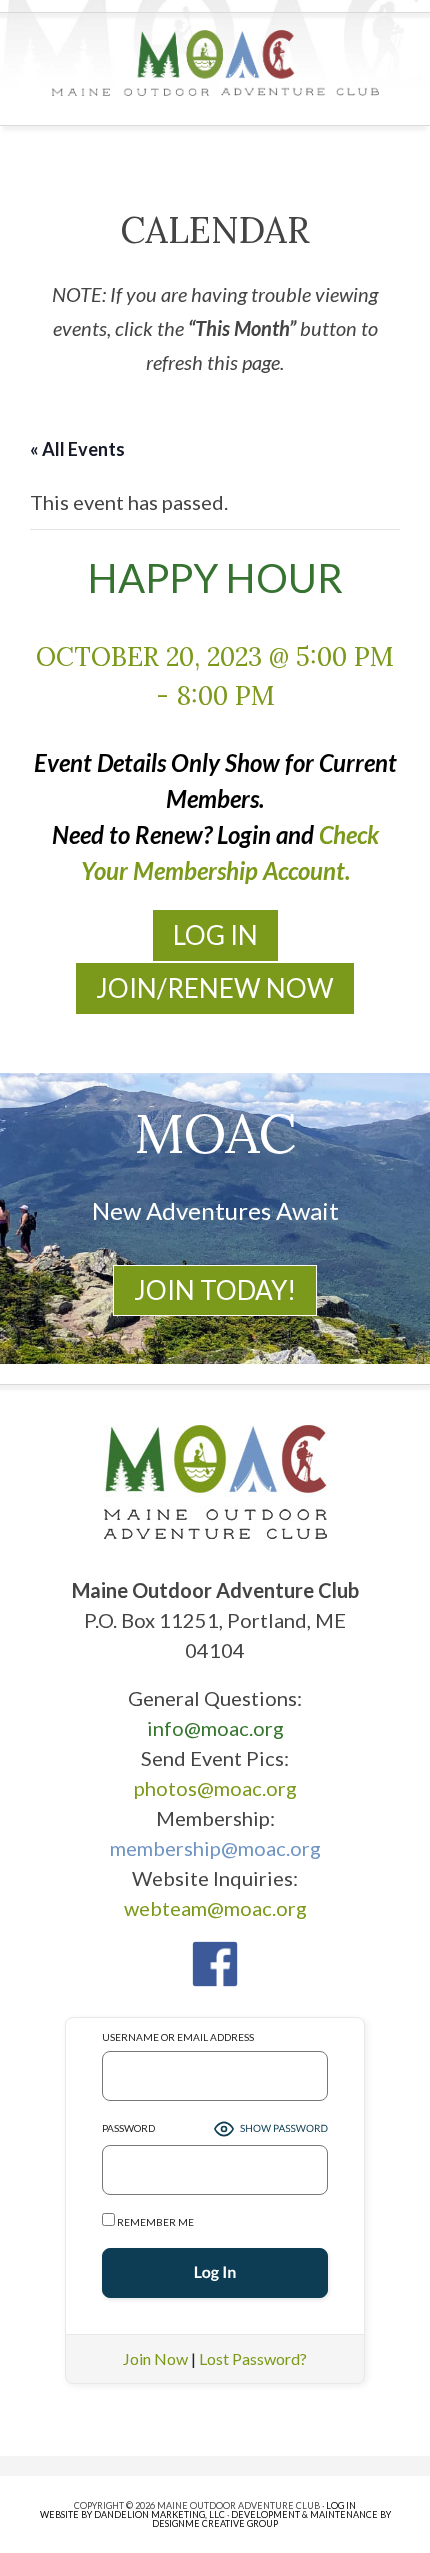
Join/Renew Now (215, 988)
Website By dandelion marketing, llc (132, 2514)
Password (128, 2128)
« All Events (77, 449)
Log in (341, 2505)
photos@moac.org (215, 1788)
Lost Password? (253, 2358)
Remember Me (154, 2222)
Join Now (155, 2358)
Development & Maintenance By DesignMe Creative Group (271, 2519)
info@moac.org (215, 1728)
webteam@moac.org (215, 1908)
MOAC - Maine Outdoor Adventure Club (215, 63)
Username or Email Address (178, 2037)
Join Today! (215, 1290)
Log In (215, 935)
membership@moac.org (215, 1848)
